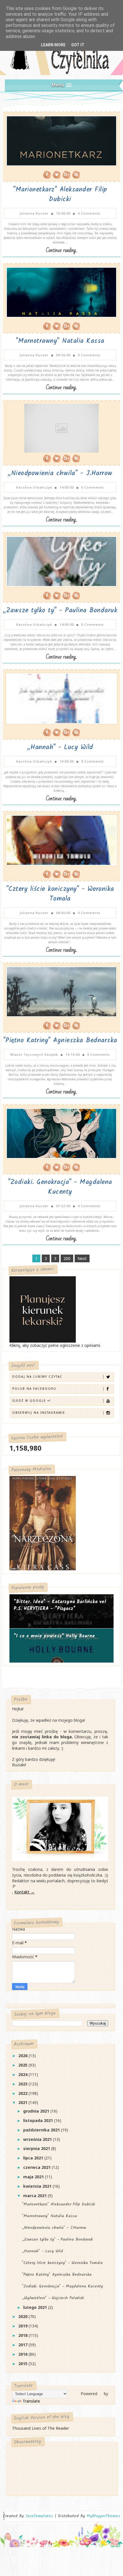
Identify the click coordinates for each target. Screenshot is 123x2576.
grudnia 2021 (37, 2111)
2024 (23, 2074)
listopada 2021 (39, 2120)
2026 (23, 2056)
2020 (23, 2316)
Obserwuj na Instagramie (39, 1413)
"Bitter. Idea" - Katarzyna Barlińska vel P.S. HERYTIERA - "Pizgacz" (60, 1605)
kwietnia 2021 (38, 2186)
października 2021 (42, 2130)
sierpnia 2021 (37, 2148)
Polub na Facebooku (34, 1389)
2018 (23, 2335)
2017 (23, 2345)
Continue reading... (61, 250)
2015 (23, 2364)
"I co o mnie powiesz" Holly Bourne (54, 1636)
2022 (23, 2093)
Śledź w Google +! (32, 1401)
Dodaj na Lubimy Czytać (37, 1377)
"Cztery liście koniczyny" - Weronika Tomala (60, 894)
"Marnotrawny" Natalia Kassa (60, 341)
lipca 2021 (34, 2158)
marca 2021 (35, 2196)
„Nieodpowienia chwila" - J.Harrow (60, 473)
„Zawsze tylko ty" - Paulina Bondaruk (60, 611)
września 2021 (38, 2139)
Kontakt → (24, 1892)
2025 (23, 2065)
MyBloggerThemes (103, 2516)
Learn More (53, 45)
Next (82, 1258)
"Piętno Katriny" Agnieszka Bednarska (60, 1041)
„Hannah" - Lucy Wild (60, 747)
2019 (23, 2326)
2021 (23, 2102)
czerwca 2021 (37, 2167)
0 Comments (89, 213)
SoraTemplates (39, 2516)
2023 (23, 2084)
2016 (23, 2354)
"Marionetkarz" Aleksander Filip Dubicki (60, 195)
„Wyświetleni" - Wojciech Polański (53, 2298)
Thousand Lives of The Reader (40, 2428)
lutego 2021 (36, 2307)
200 (67, 1258)
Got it (78, 45)
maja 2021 (34, 2177)
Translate (31, 2401)
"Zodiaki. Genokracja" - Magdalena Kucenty (60, 1187)
